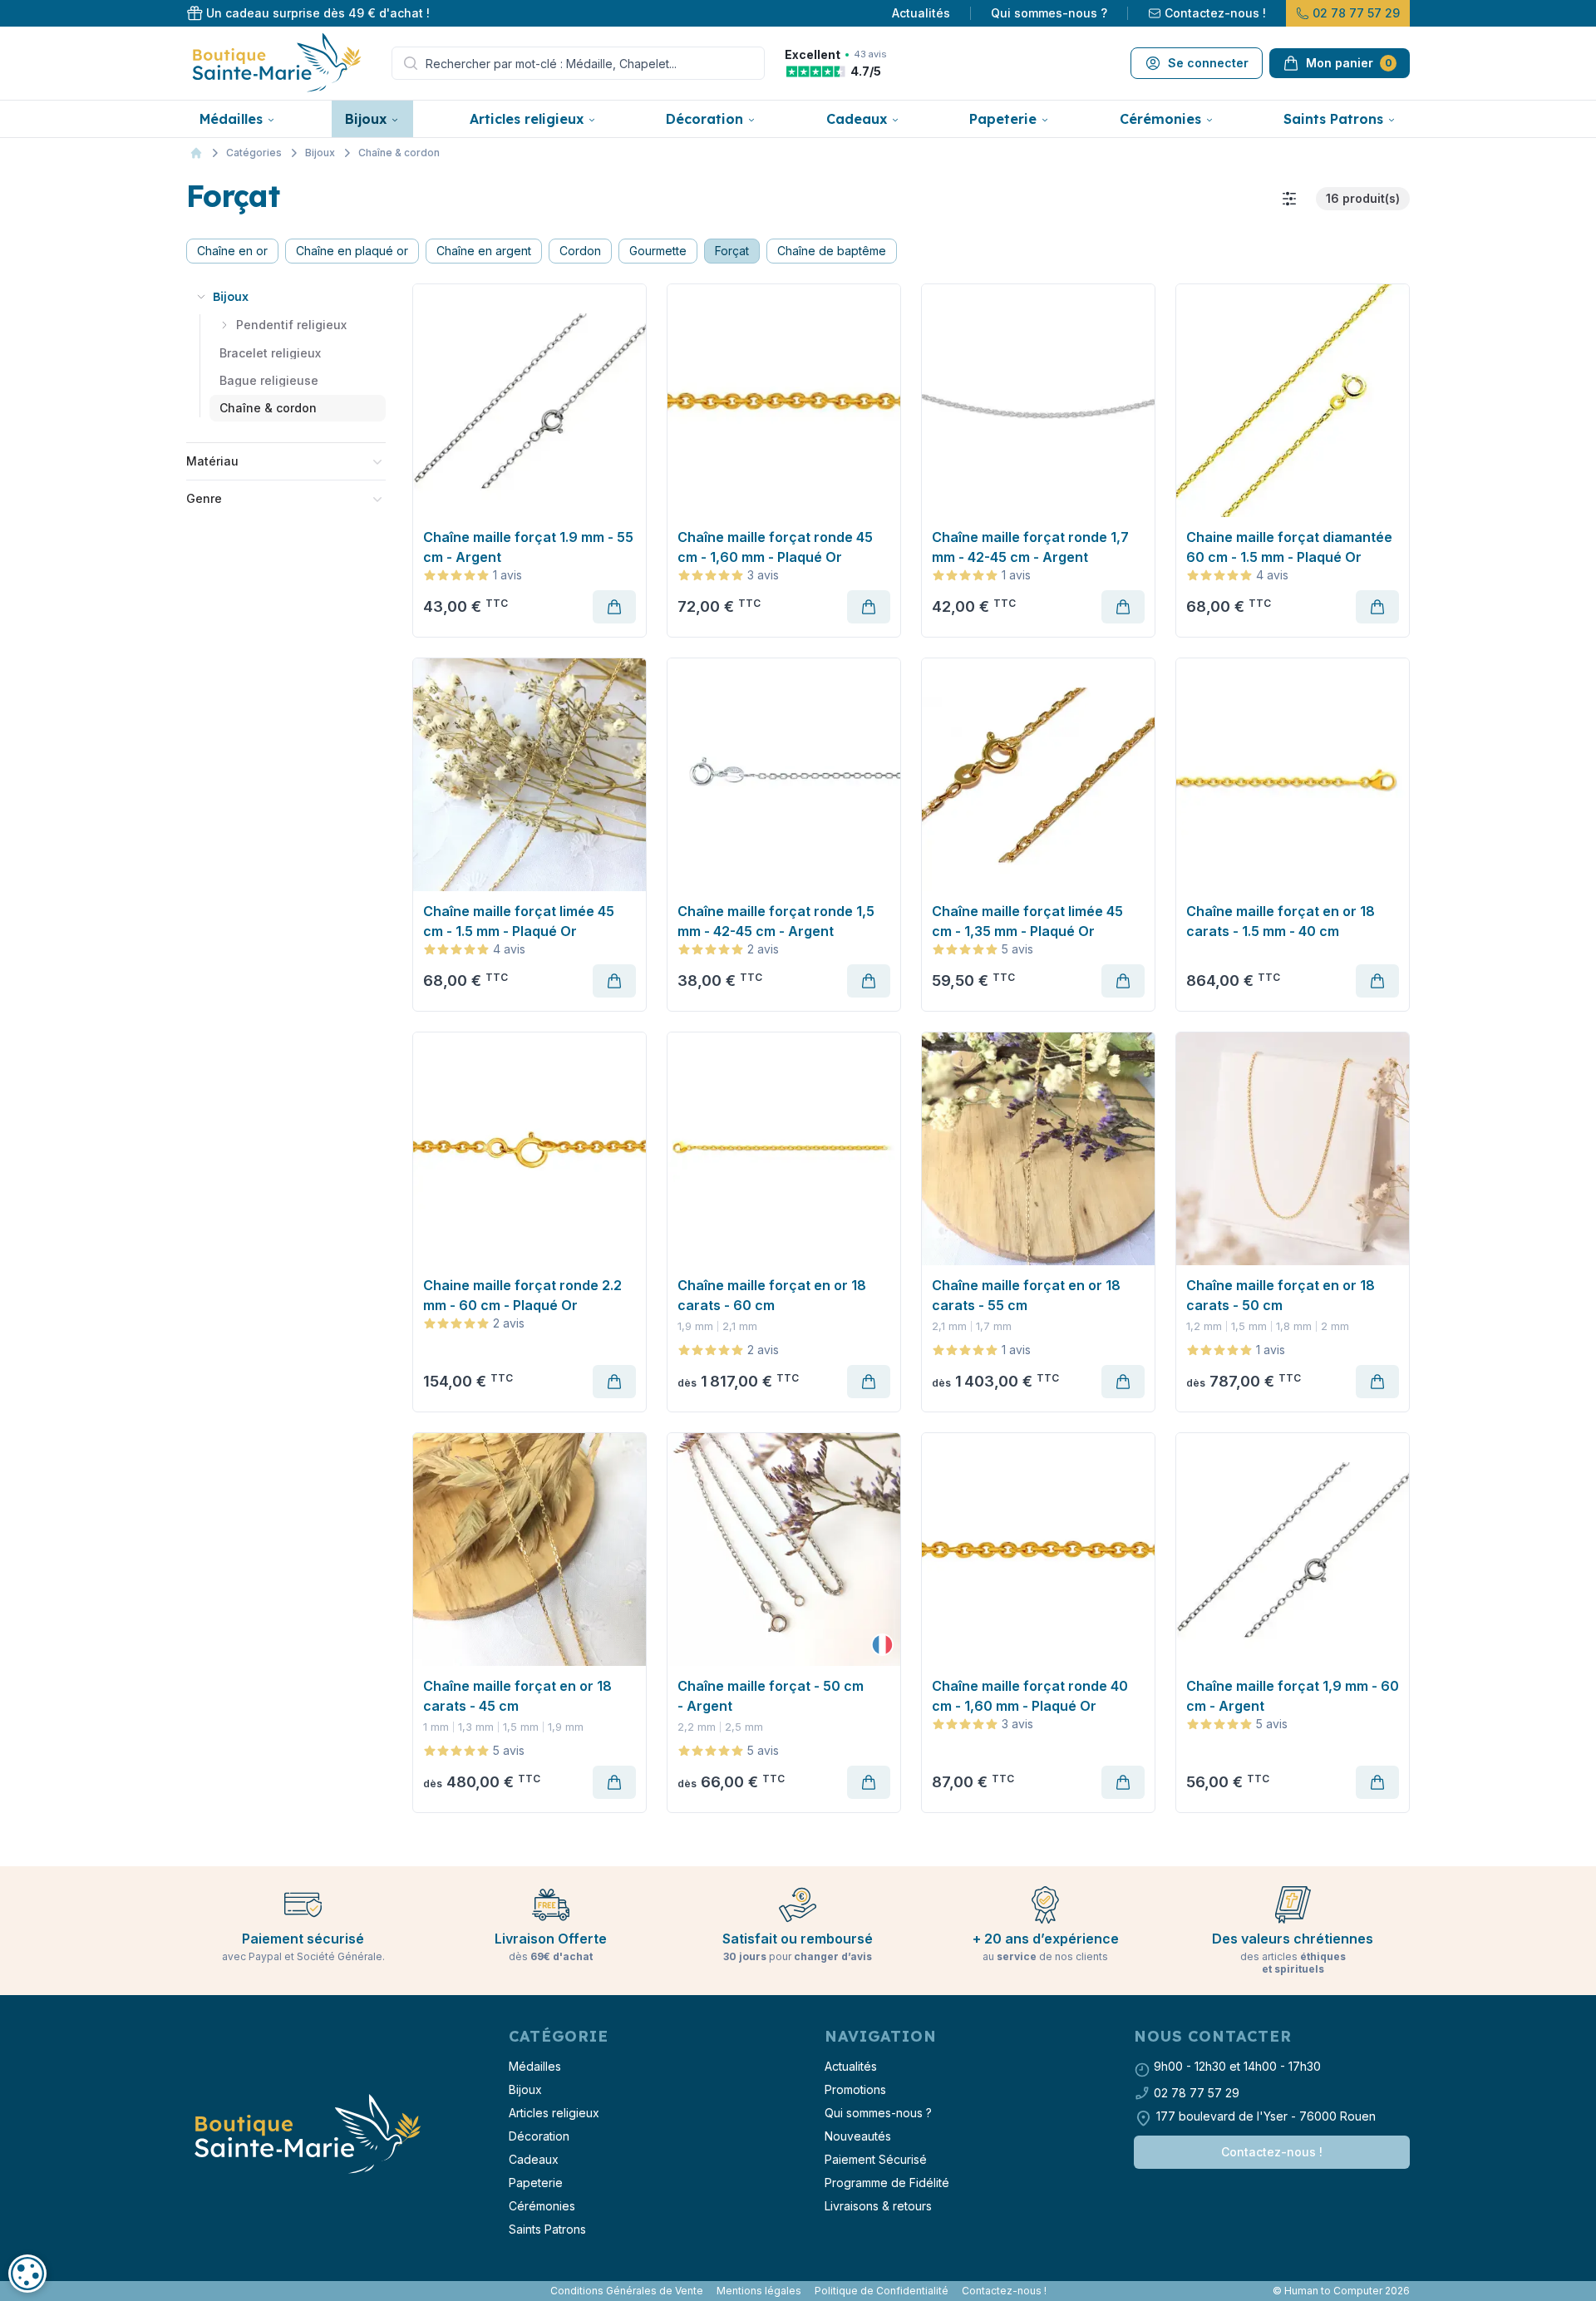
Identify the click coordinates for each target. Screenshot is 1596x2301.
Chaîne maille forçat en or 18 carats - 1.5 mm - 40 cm (1281, 921)
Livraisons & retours (878, 2206)
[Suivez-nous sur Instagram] (196, 2291)
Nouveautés (858, 2136)
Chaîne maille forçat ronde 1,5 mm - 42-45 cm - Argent (776, 921)
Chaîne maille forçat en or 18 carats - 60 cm (772, 1295)
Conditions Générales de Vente (627, 2291)
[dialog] (27, 2274)
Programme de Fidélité (887, 2183)
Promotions (855, 2089)
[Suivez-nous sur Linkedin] (203, 2291)
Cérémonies (1160, 119)
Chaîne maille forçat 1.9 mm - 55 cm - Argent (528, 547)
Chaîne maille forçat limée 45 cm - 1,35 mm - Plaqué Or (1027, 921)
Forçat (732, 251)
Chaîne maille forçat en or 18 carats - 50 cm (1281, 1295)
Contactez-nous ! (1215, 13)
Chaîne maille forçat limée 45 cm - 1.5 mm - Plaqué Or (519, 921)
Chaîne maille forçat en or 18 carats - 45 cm (517, 1696)
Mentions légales (759, 2291)
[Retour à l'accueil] (306, 2135)
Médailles (231, 119)
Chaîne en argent (484, 251)
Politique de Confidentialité (882, 2291)
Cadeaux (857, 119)
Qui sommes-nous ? (1049, 13)
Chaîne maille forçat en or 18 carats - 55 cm (1026, 1295)
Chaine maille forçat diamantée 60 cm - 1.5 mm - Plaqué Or (1289, 547)
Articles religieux (527, 119)
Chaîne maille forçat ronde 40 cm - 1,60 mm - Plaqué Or (1030, 1696)
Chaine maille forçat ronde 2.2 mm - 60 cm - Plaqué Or (522, 1295)
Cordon (580, 251)
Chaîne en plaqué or (352, 251)
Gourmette (658, 251)
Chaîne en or (232, 251)
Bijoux (366, 119)
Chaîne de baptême (832, 251)
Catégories (254, 153)
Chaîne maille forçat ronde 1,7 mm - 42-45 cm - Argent (1030, 547)
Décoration (704, 119)
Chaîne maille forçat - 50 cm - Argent (771, 1696)
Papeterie (1003, 119)
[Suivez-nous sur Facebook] (190, 2291)
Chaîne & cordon (399, 153)
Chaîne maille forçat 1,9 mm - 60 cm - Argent (1293, 1696)
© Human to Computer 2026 (1341, 2291)
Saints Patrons (1333, 119)
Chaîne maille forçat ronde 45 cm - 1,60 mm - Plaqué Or (775, 547)
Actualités (921, 13)
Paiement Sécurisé (876, 2159)
